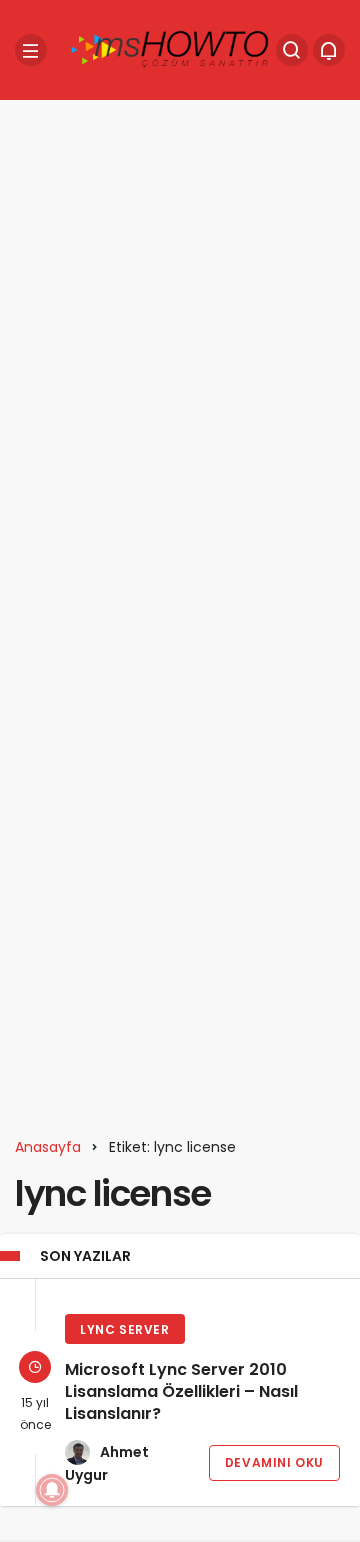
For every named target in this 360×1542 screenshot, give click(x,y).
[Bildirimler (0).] (329, 50)
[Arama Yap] (292, 50)
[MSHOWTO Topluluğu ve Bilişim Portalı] (171, 48)
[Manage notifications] (52, 1490)
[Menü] (31, 50)
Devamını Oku (274, 1462)
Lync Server (125, 1329)
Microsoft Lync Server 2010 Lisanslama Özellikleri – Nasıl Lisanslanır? (181, 1391)
